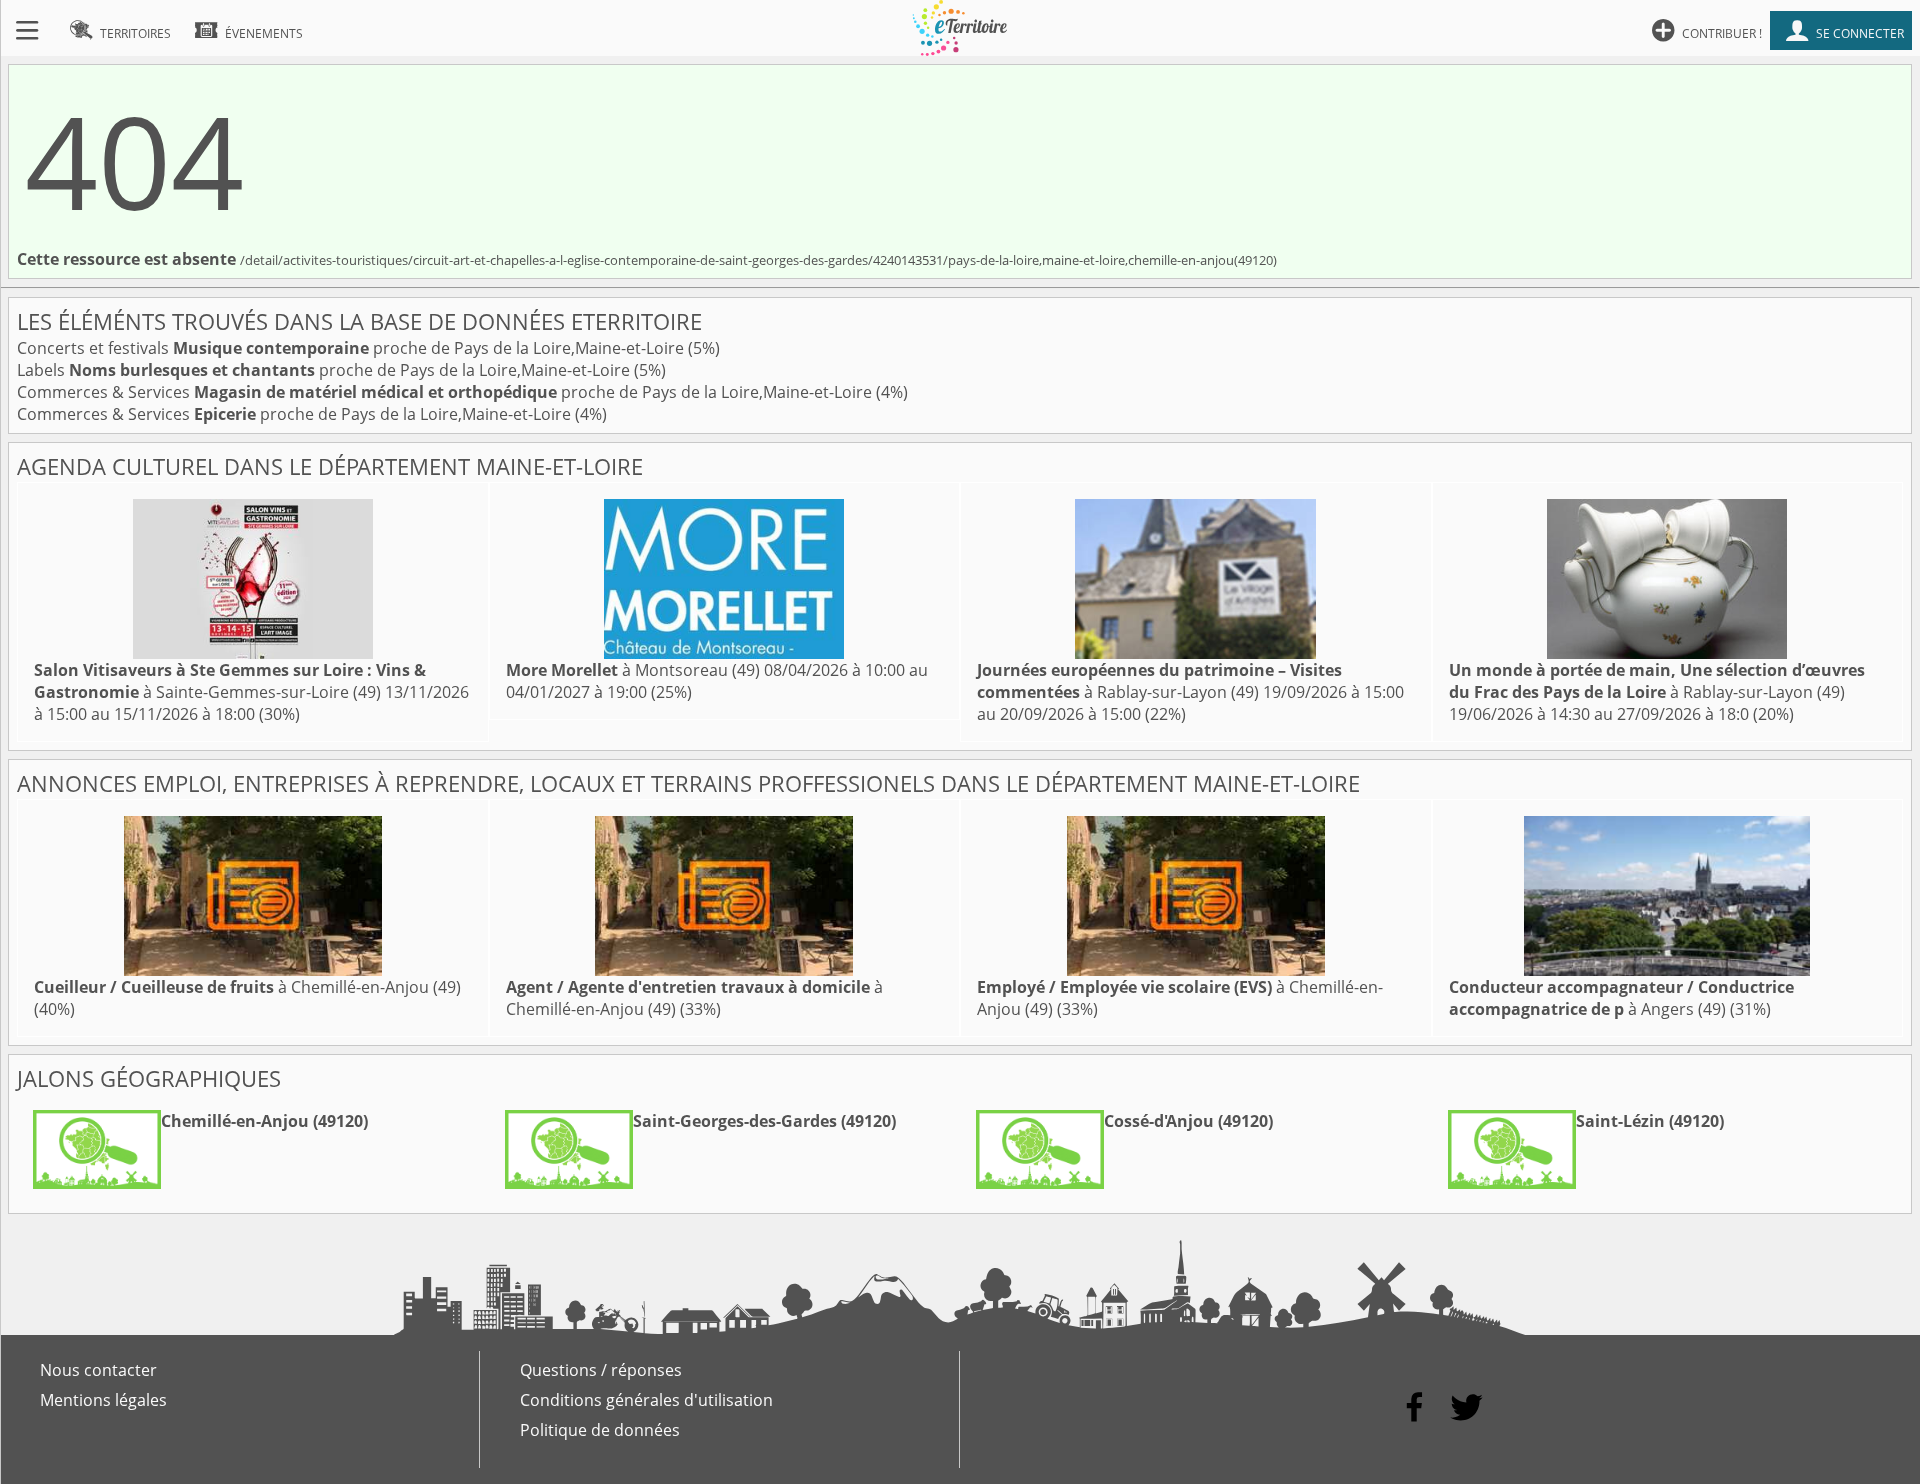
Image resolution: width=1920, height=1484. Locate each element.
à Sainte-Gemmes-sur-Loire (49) (230, 681)
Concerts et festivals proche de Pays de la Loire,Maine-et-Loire (352, 348)
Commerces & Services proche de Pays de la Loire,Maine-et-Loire (446, 392)
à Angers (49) (1621, 998)
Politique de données (600, 1430)
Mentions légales (103, 1400)
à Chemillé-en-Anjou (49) (247, 987)
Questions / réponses (601, 1370)
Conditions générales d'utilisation (646, 1400)
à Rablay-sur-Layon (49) (1159, 681)
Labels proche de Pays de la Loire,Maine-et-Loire (325, 370)
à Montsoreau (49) (633, 670)
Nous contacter (98, 1370)
